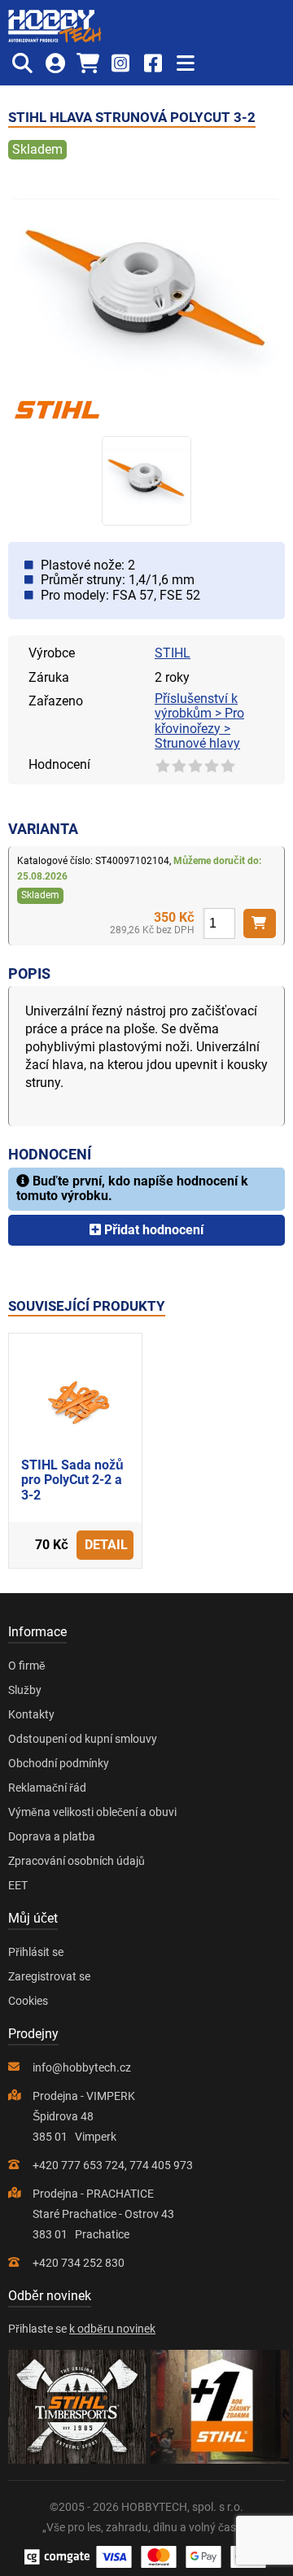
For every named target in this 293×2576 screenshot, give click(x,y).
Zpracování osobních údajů (77, 1861)
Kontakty (31, 1714)
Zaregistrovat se (49, 1976)
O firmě (27, 1666)
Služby (25, 1690)
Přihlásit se (36, 1952)
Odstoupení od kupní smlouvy (83, 1739)
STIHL (173, 653)
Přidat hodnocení (152, 1230)
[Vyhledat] (22, 63)
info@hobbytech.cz (82, 2067)
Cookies (28, 2001)
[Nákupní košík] (87, 63)
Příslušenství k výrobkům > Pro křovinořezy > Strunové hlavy (199, 721)
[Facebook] (153, 63)
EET (18, 1885)
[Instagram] (120, 63)
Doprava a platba (52, 1836)
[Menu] (185, 63)
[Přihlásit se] (55, 63)
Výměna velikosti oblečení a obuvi (92, 1812)
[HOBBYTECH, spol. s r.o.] (55, 26)
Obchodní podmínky (59, 1763)
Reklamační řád (47, 1788)
